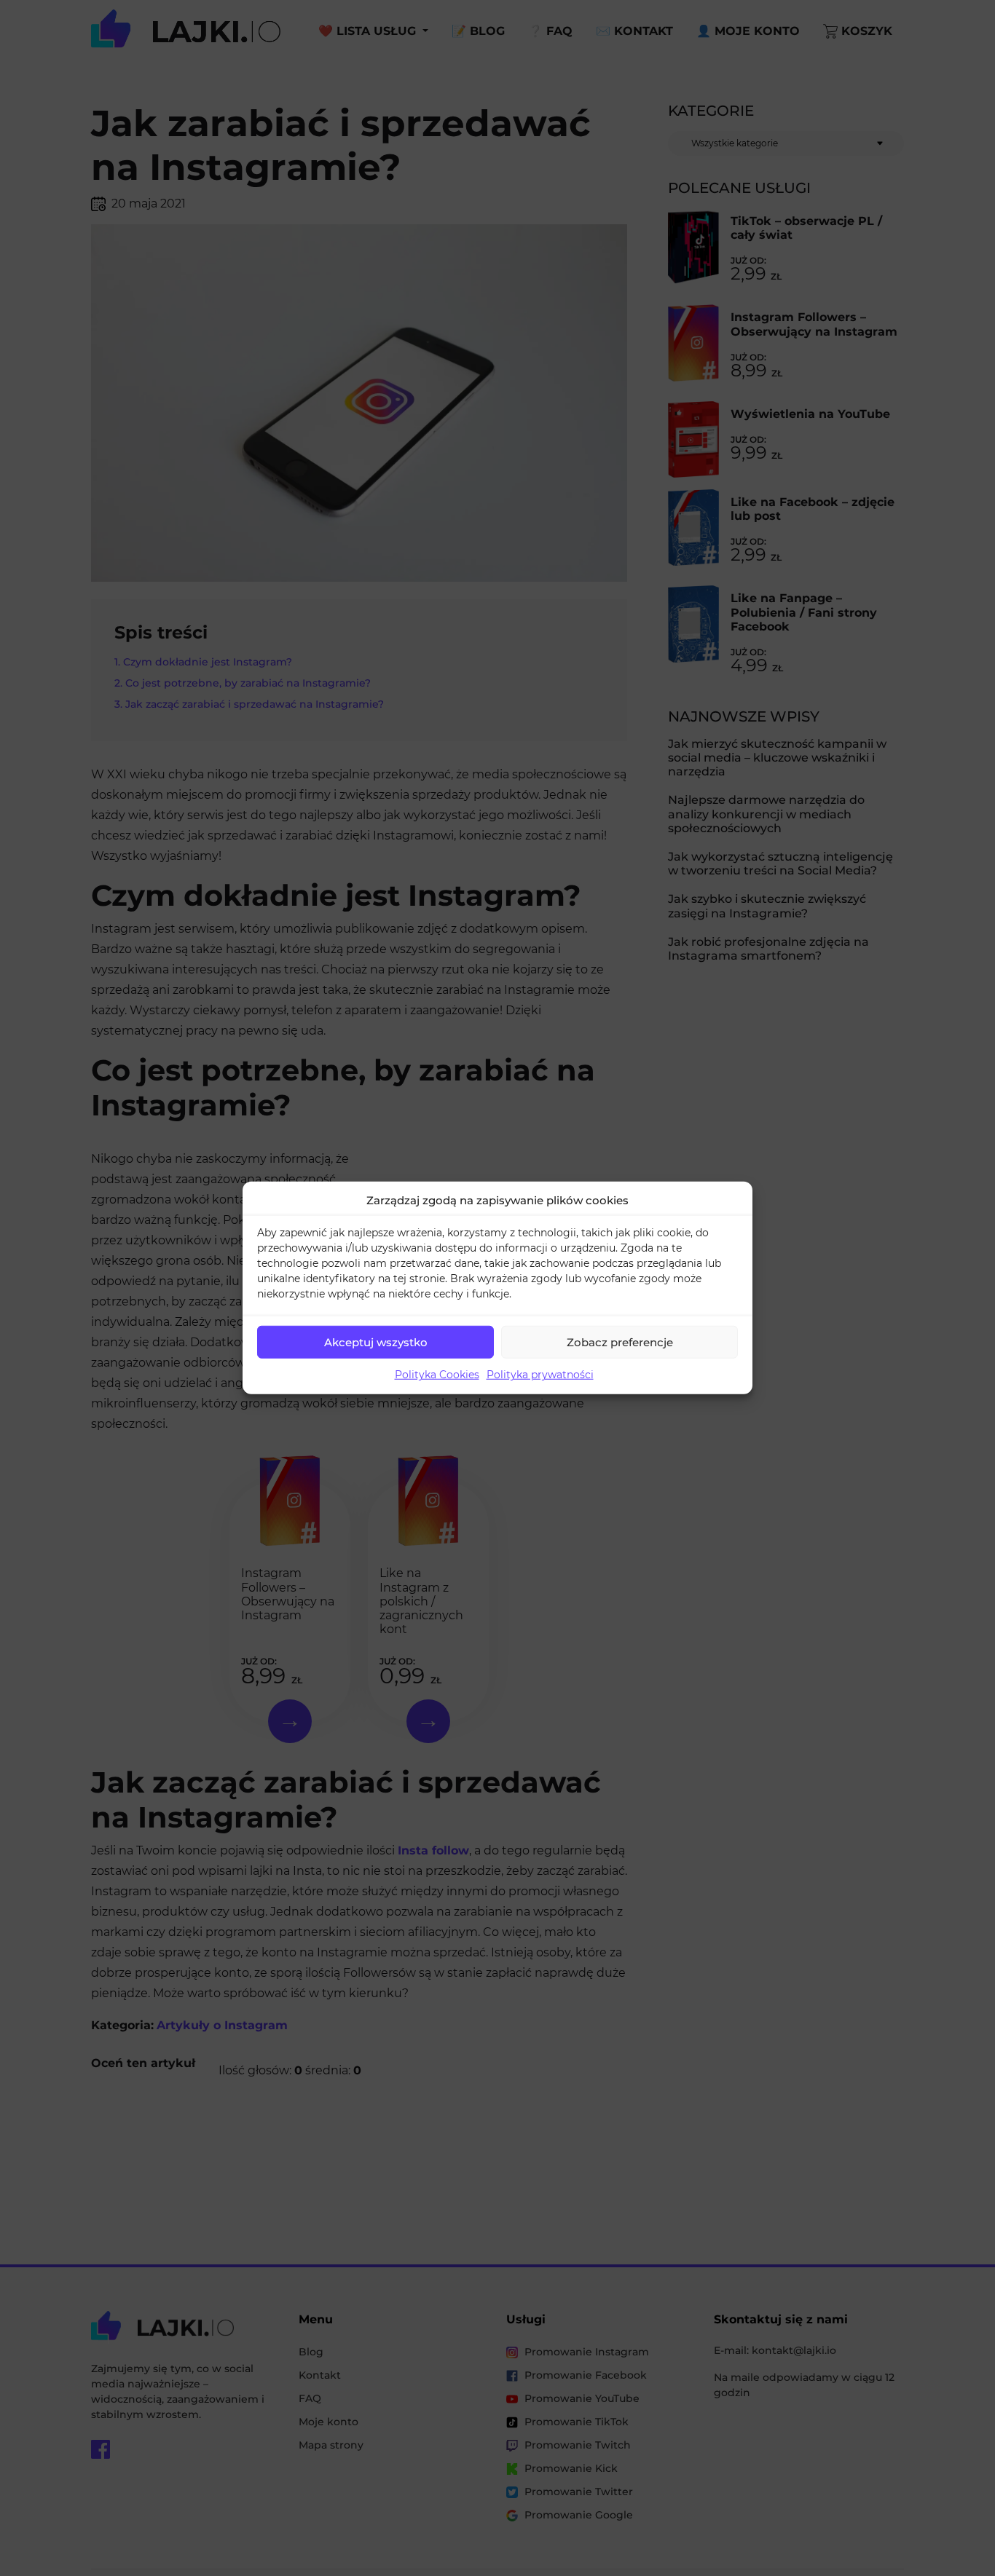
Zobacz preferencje (620, 1342)
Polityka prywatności (540, 1375)
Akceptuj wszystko (376, 1342)
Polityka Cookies (437, 1375)
